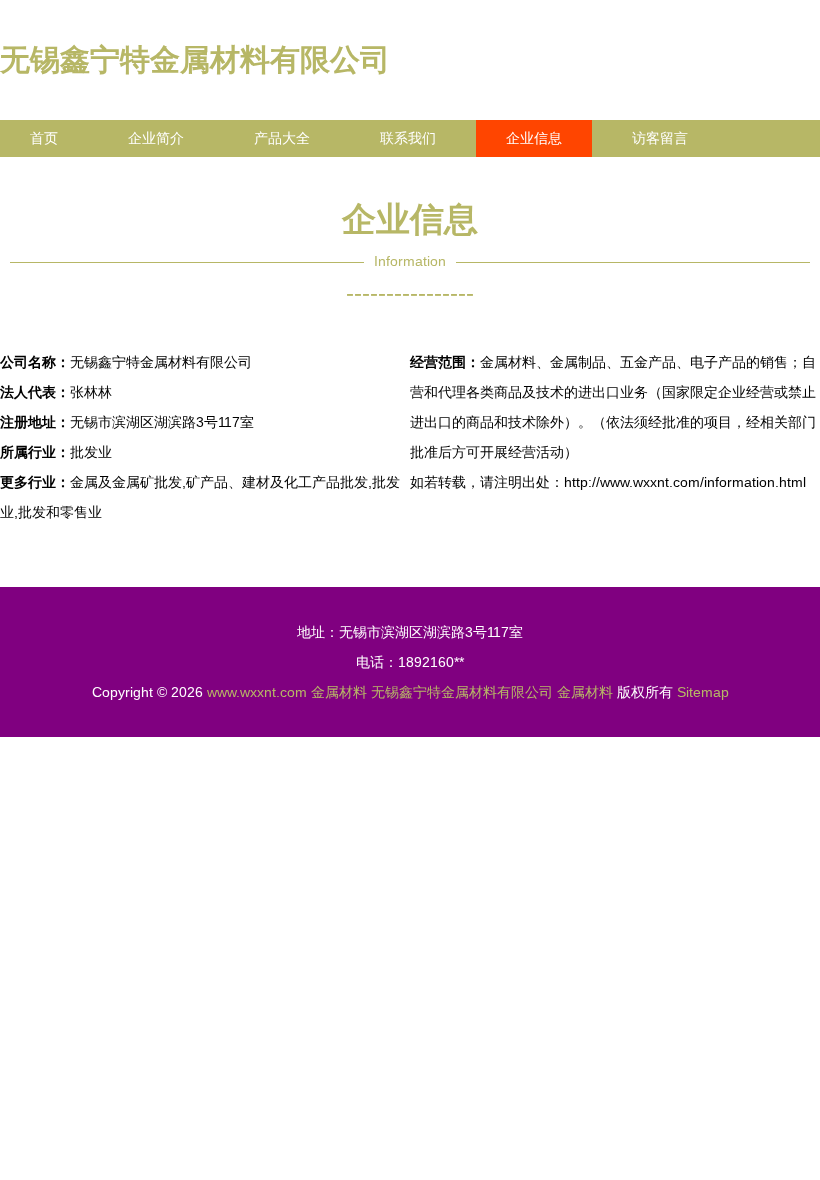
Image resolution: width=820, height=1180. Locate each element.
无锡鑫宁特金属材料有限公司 (195, 59)
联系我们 (408, 138)
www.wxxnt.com (257, 692)
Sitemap (703, 692)
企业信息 (534, 138)
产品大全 (282, 138)
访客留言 (660, 138)
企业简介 (156, 138)
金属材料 (339, 692)
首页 (44, 138)
